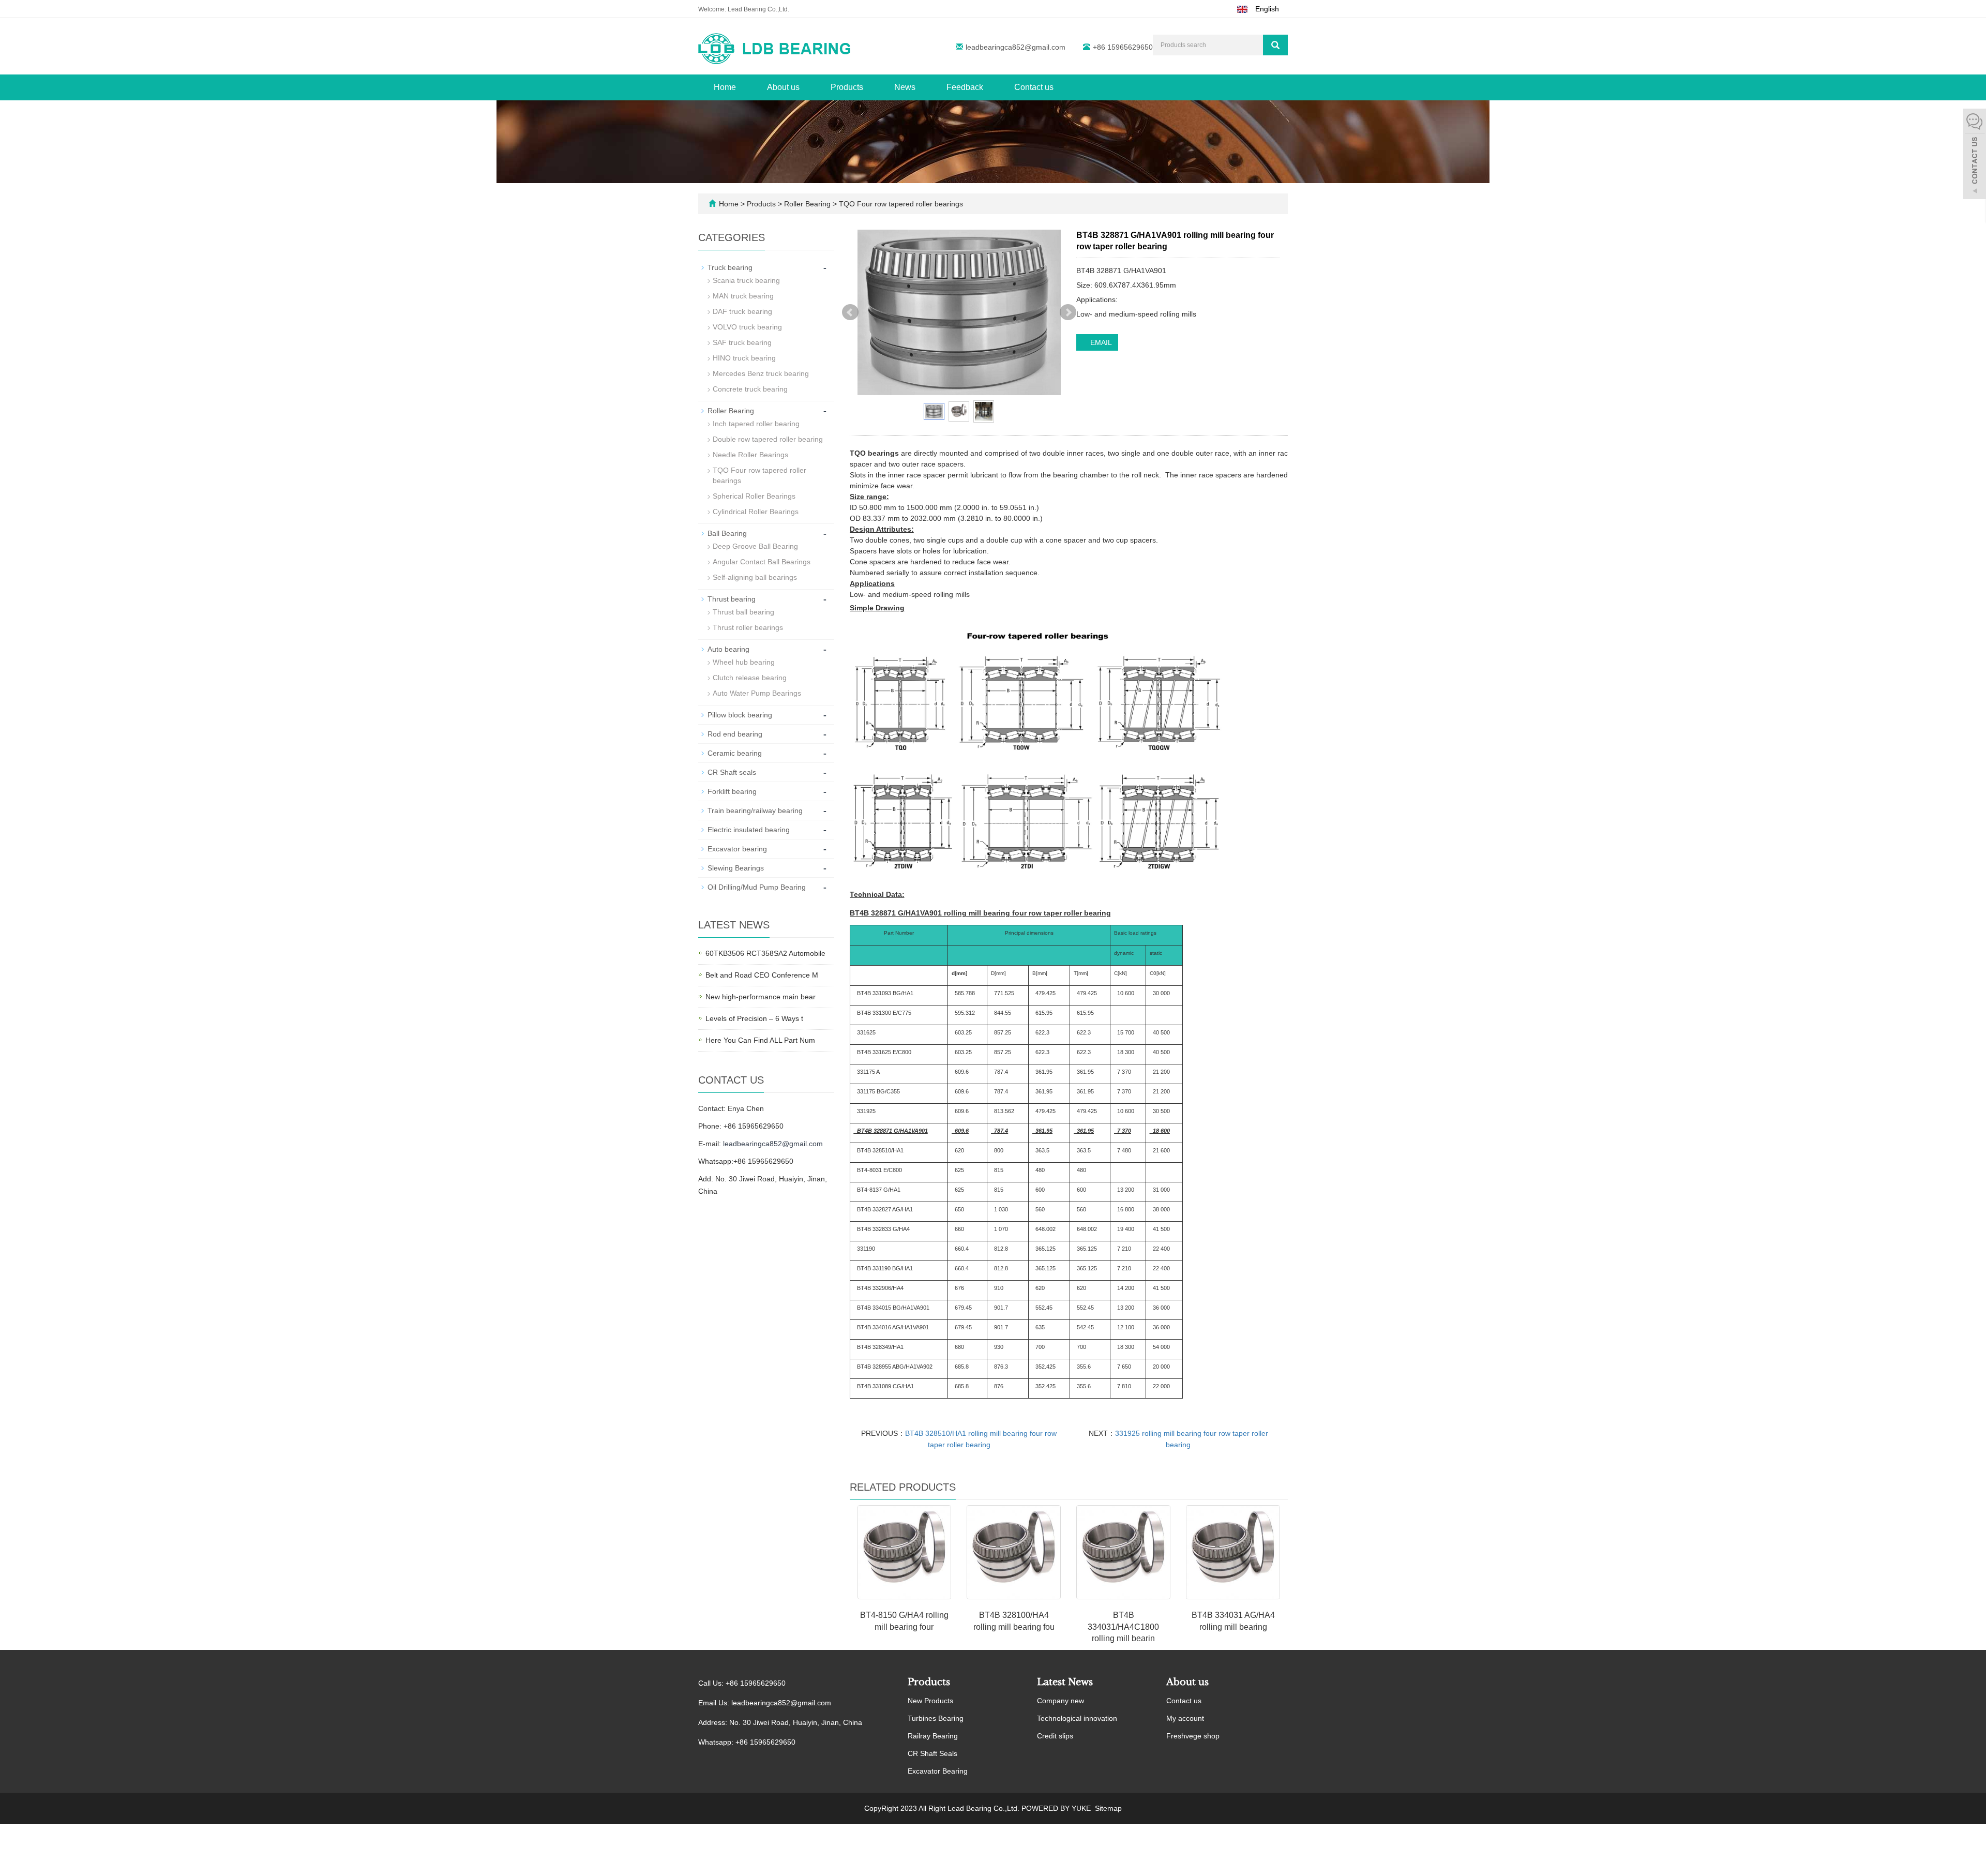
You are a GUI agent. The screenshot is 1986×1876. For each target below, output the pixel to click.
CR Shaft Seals (932, 1753)
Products (847, 87)
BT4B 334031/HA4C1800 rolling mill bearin (1123, 1627)
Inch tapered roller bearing (756, 424)
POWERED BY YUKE (1057, 1808)
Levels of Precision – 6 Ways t (754, 1018)
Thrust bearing (732, 599)
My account (1185, 1718)
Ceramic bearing (735, 753)
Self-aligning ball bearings (755, 577)
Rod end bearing (735, 734)
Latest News (1065, 1682)
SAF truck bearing (742, 342)
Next (1068, 312)
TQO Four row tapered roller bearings (900, 204)
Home (725, 87)
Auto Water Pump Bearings (757, 693)
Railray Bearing (933, 1736)
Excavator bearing (737, 849)
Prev (850, 312)
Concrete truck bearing (750, 389)
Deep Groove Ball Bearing (755, 546)
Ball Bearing (727, 533)
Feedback (965, 87)
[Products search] (1275, 45)
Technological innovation (1077, 1718)
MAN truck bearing (743, 296)
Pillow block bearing (740, 715)
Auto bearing (728, 649)
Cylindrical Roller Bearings (756, 512)
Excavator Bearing (938, 1771)
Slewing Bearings (736, 868)
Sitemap (1108, 1808)
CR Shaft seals (732, 772)
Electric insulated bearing (749, 830)
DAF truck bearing (742, 311)
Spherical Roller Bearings (754, 496)
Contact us (1034, 87)
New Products (930, 1701)
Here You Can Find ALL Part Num (760, 1040)
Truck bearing (730, 267)
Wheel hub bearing (744, 662)
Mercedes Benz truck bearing (761, 373)
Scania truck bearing (746, 280)
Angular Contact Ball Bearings (762, 562)
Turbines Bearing (936, 1718)
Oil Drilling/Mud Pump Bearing (757, 887)
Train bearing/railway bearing (755, 811)
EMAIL (1100, 342)
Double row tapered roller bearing (768, 439)
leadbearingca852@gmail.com (1015, 47)
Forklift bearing (732, 791)
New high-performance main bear (761, 997)
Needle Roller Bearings (750, 455)
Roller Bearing (807, 204)
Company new (1060, 1701)
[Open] (1975, 155)
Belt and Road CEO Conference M (762, 975)
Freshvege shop (1193, 1736)
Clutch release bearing (750, 678)
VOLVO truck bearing (747, 327)
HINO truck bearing (744, 358)
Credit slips (1055, 1736)
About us (783, 87)
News (905, 87)
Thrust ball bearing (743, 612)
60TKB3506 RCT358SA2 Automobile (765, 953)
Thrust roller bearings (748, 627)
